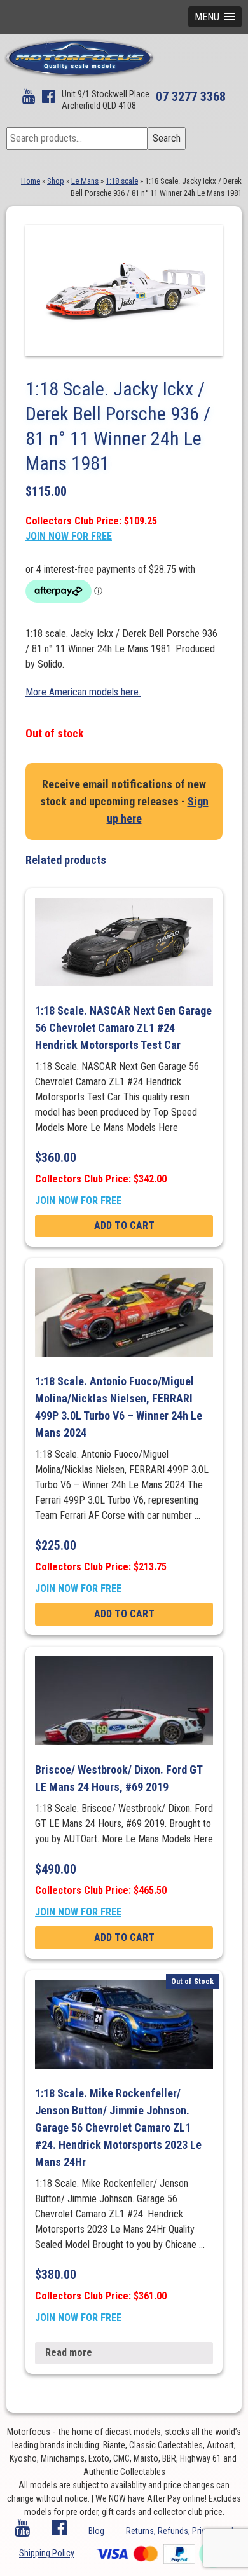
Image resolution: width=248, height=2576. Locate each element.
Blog (96, 2531)
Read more (69, 2353)
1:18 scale (122, 181)
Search (167, 138)
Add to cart (124, 1225)
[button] (215, 17)
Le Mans (85, 181)
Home (31, 181)
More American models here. (83, 692)
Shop (56, 181)
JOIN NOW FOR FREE (69, 536)
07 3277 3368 (191, 97)
